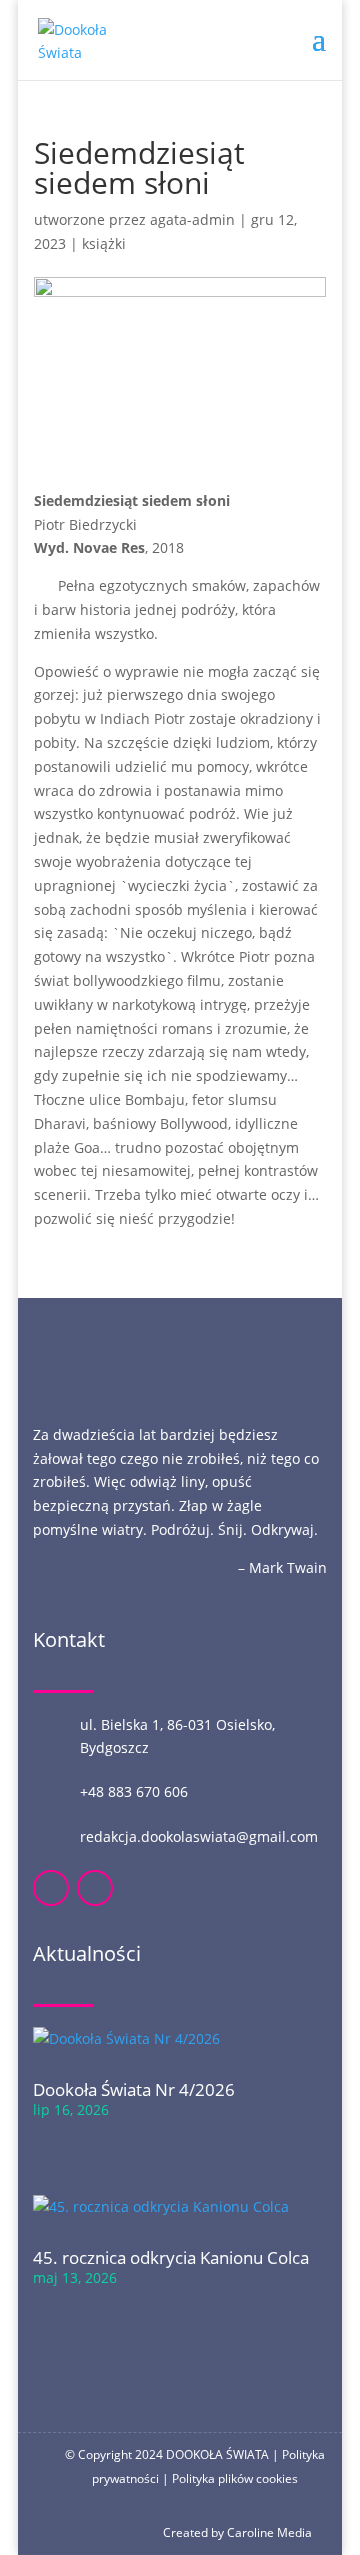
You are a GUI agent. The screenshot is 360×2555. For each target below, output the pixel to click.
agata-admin (192, 219)
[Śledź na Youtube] (95, 1888)
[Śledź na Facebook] (51, 1888)
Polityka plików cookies (235, 2478)
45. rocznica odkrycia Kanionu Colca (171, 2257)
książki (104, 243)
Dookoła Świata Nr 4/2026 (134, 2089)
